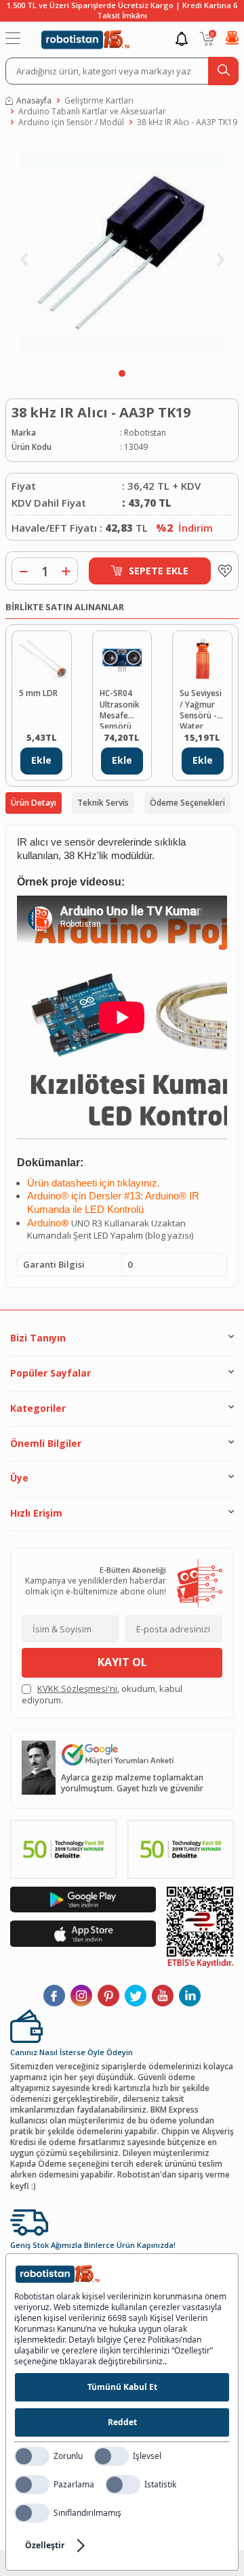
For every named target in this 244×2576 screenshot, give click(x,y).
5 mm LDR (38, 693)
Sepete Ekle (159, 571)
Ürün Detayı (34, 803)
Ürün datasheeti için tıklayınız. (94, 1183)
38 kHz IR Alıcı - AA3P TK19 (187, 122)
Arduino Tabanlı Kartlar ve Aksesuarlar (92, 112)
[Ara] (223, 71)
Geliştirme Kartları (99, 101)
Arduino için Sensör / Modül (71, 122)
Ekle (41, 760)
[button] (122, 373)
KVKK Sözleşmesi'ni (77, 1688)
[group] (122, 252)
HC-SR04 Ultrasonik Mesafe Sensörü (120, 708)
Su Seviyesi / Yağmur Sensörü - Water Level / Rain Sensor (201, 708)
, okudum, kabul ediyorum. (102, 1695)
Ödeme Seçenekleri (187, 803)
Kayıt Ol (122, 1662)
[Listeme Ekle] (222, 571)
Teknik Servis (103, 803)
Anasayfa (34, 101)
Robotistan (145, 433)
